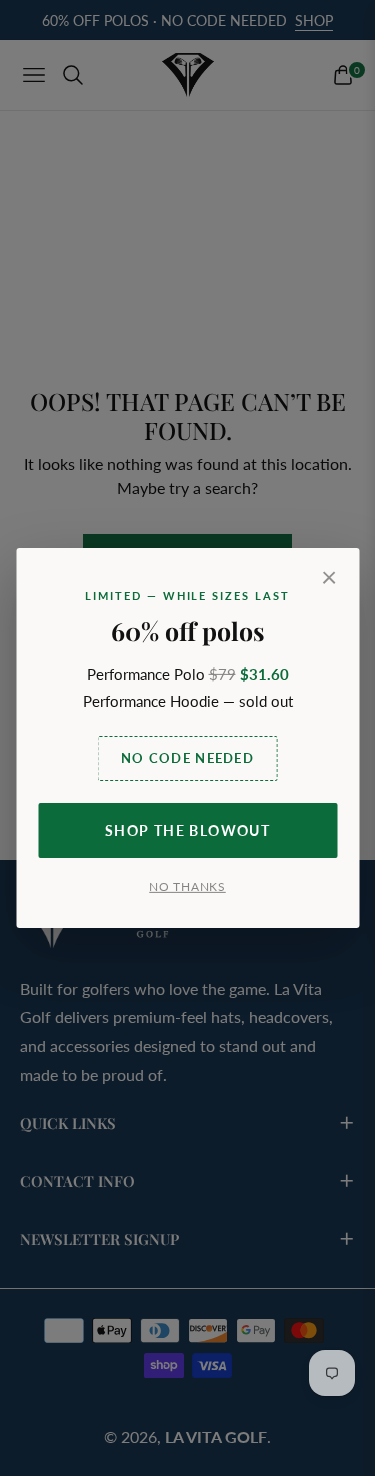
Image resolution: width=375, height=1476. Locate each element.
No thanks (187, 886)
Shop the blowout (187, 830)
